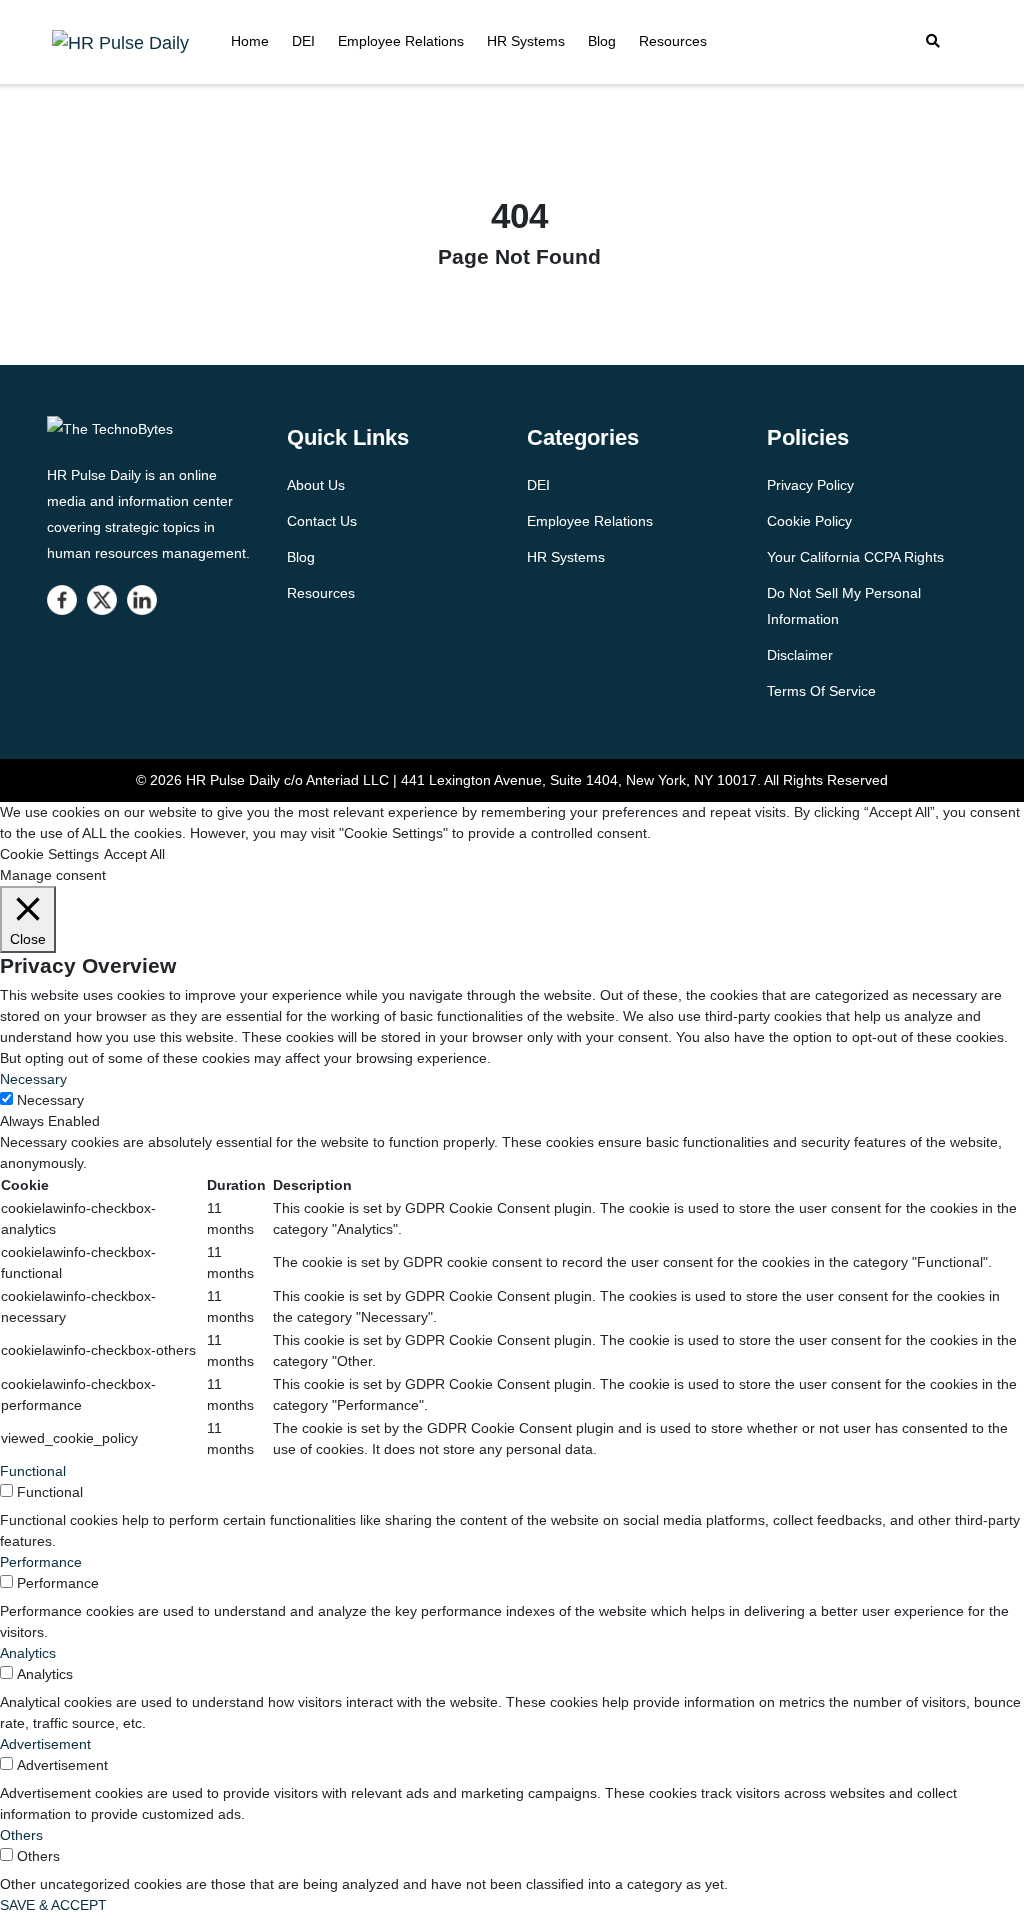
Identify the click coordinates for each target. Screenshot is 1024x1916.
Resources (673, 41)
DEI (303, 41)
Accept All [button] (134, 854)
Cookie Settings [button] (49, 854)
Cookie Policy (809, 521)
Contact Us (322, 521)
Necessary (50, 1100)
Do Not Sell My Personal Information (844, 606)
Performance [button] (41, 1562)
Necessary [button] (33, 1079)
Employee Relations (401, 41)
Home (250, 41)
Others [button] (21, 1835)
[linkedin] (142, 600)
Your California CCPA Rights (855, 557)
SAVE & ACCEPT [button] (53, 1905)
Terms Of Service (821, 691)
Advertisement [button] (45, 1744)
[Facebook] (62, 600)
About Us (316, 485)
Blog (602, 41)
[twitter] (102, 600)
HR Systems (526, 41)
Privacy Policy (810, 485)
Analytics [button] (28, 1653)
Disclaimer (800, 655)
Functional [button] (33, 1471)
